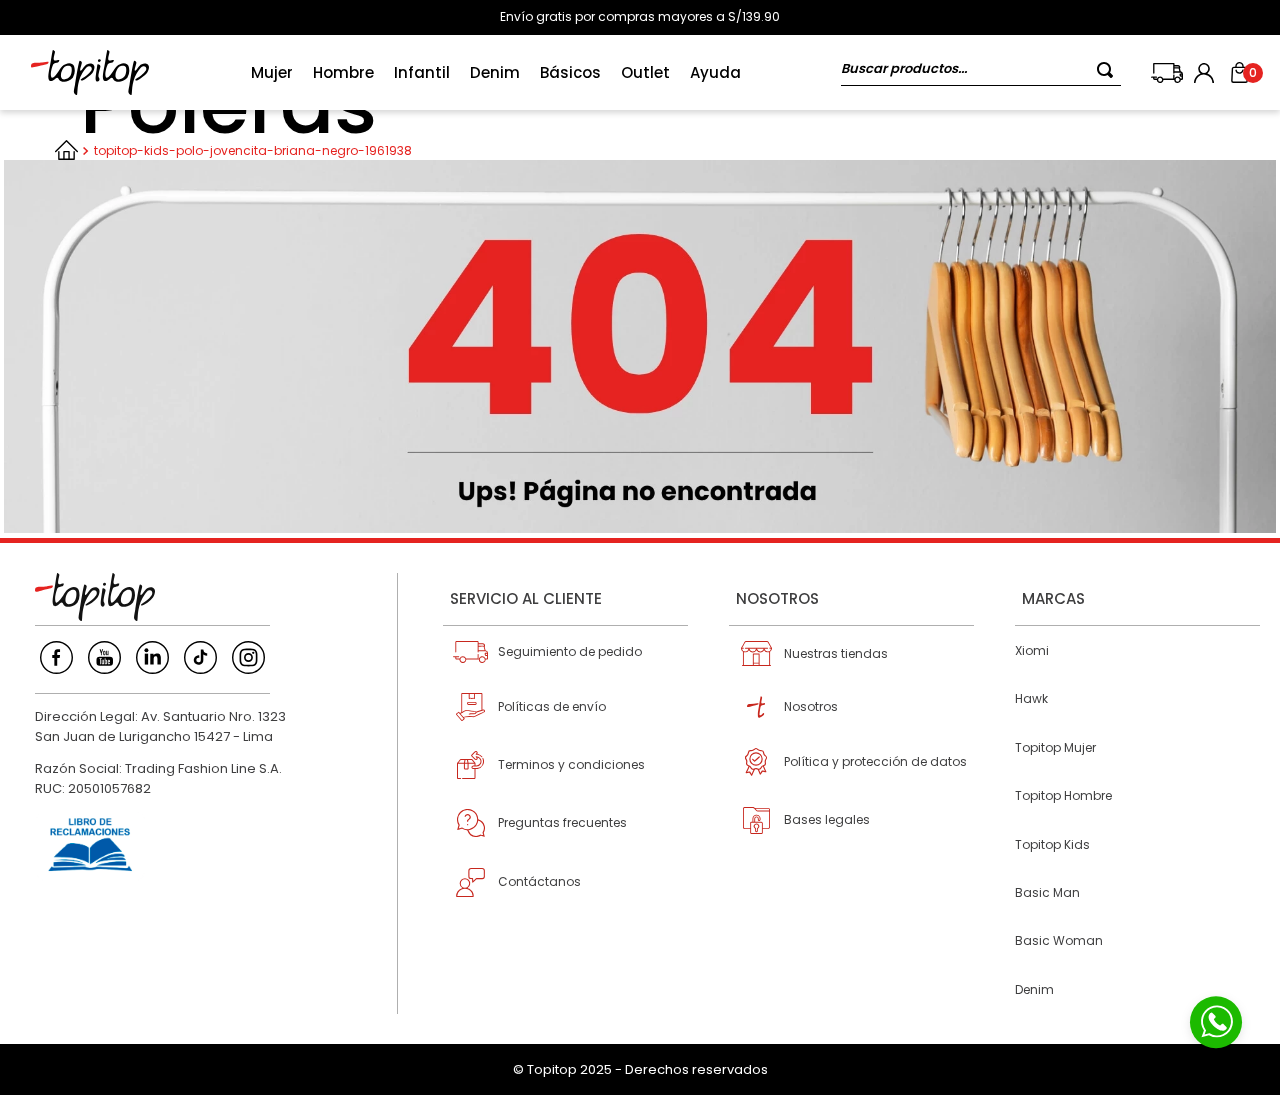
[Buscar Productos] (1109, 69)
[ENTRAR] (1206, 73)
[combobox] (981, 72)
